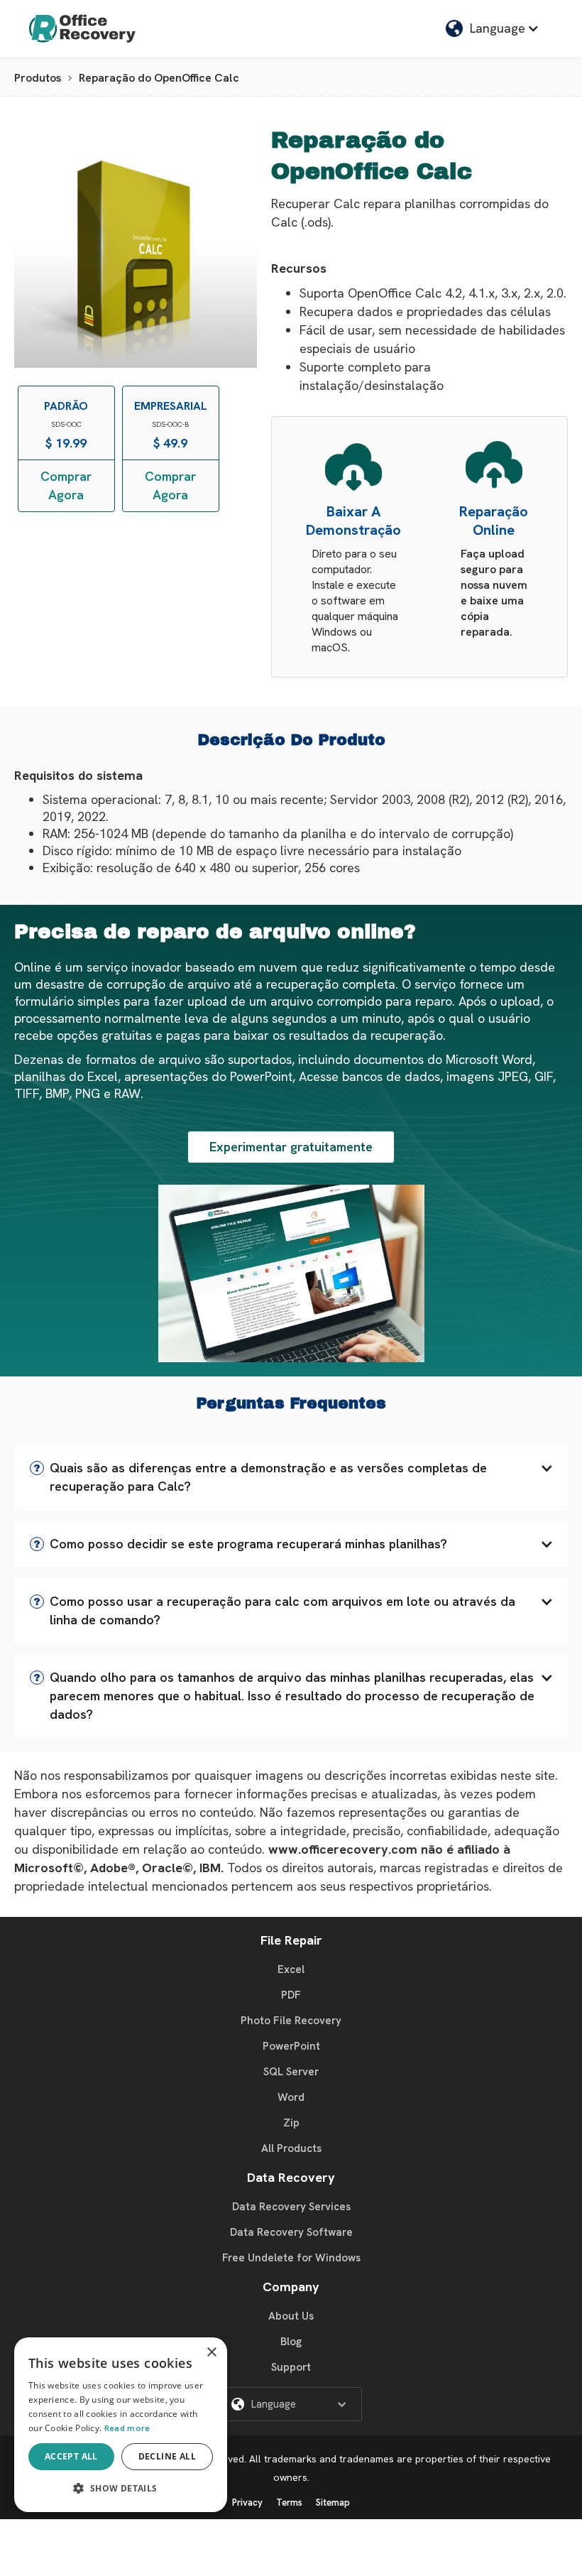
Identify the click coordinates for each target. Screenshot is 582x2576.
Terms (289, 2502)
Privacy (247, 2502)
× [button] (211, 2353)
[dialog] (121, 2425)
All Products (291, 2148)
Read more (127, 2428)
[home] (82, 28)
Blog (291, 2342)
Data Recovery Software (291, 2232)
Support (291, 2367)
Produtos (38, 78)
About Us (291, 2316)
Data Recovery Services (291, 2207)
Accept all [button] (71, 2456)
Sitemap (333, 2502)
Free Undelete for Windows (291, 2258)
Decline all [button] (167, 2456)
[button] (493, 28)
